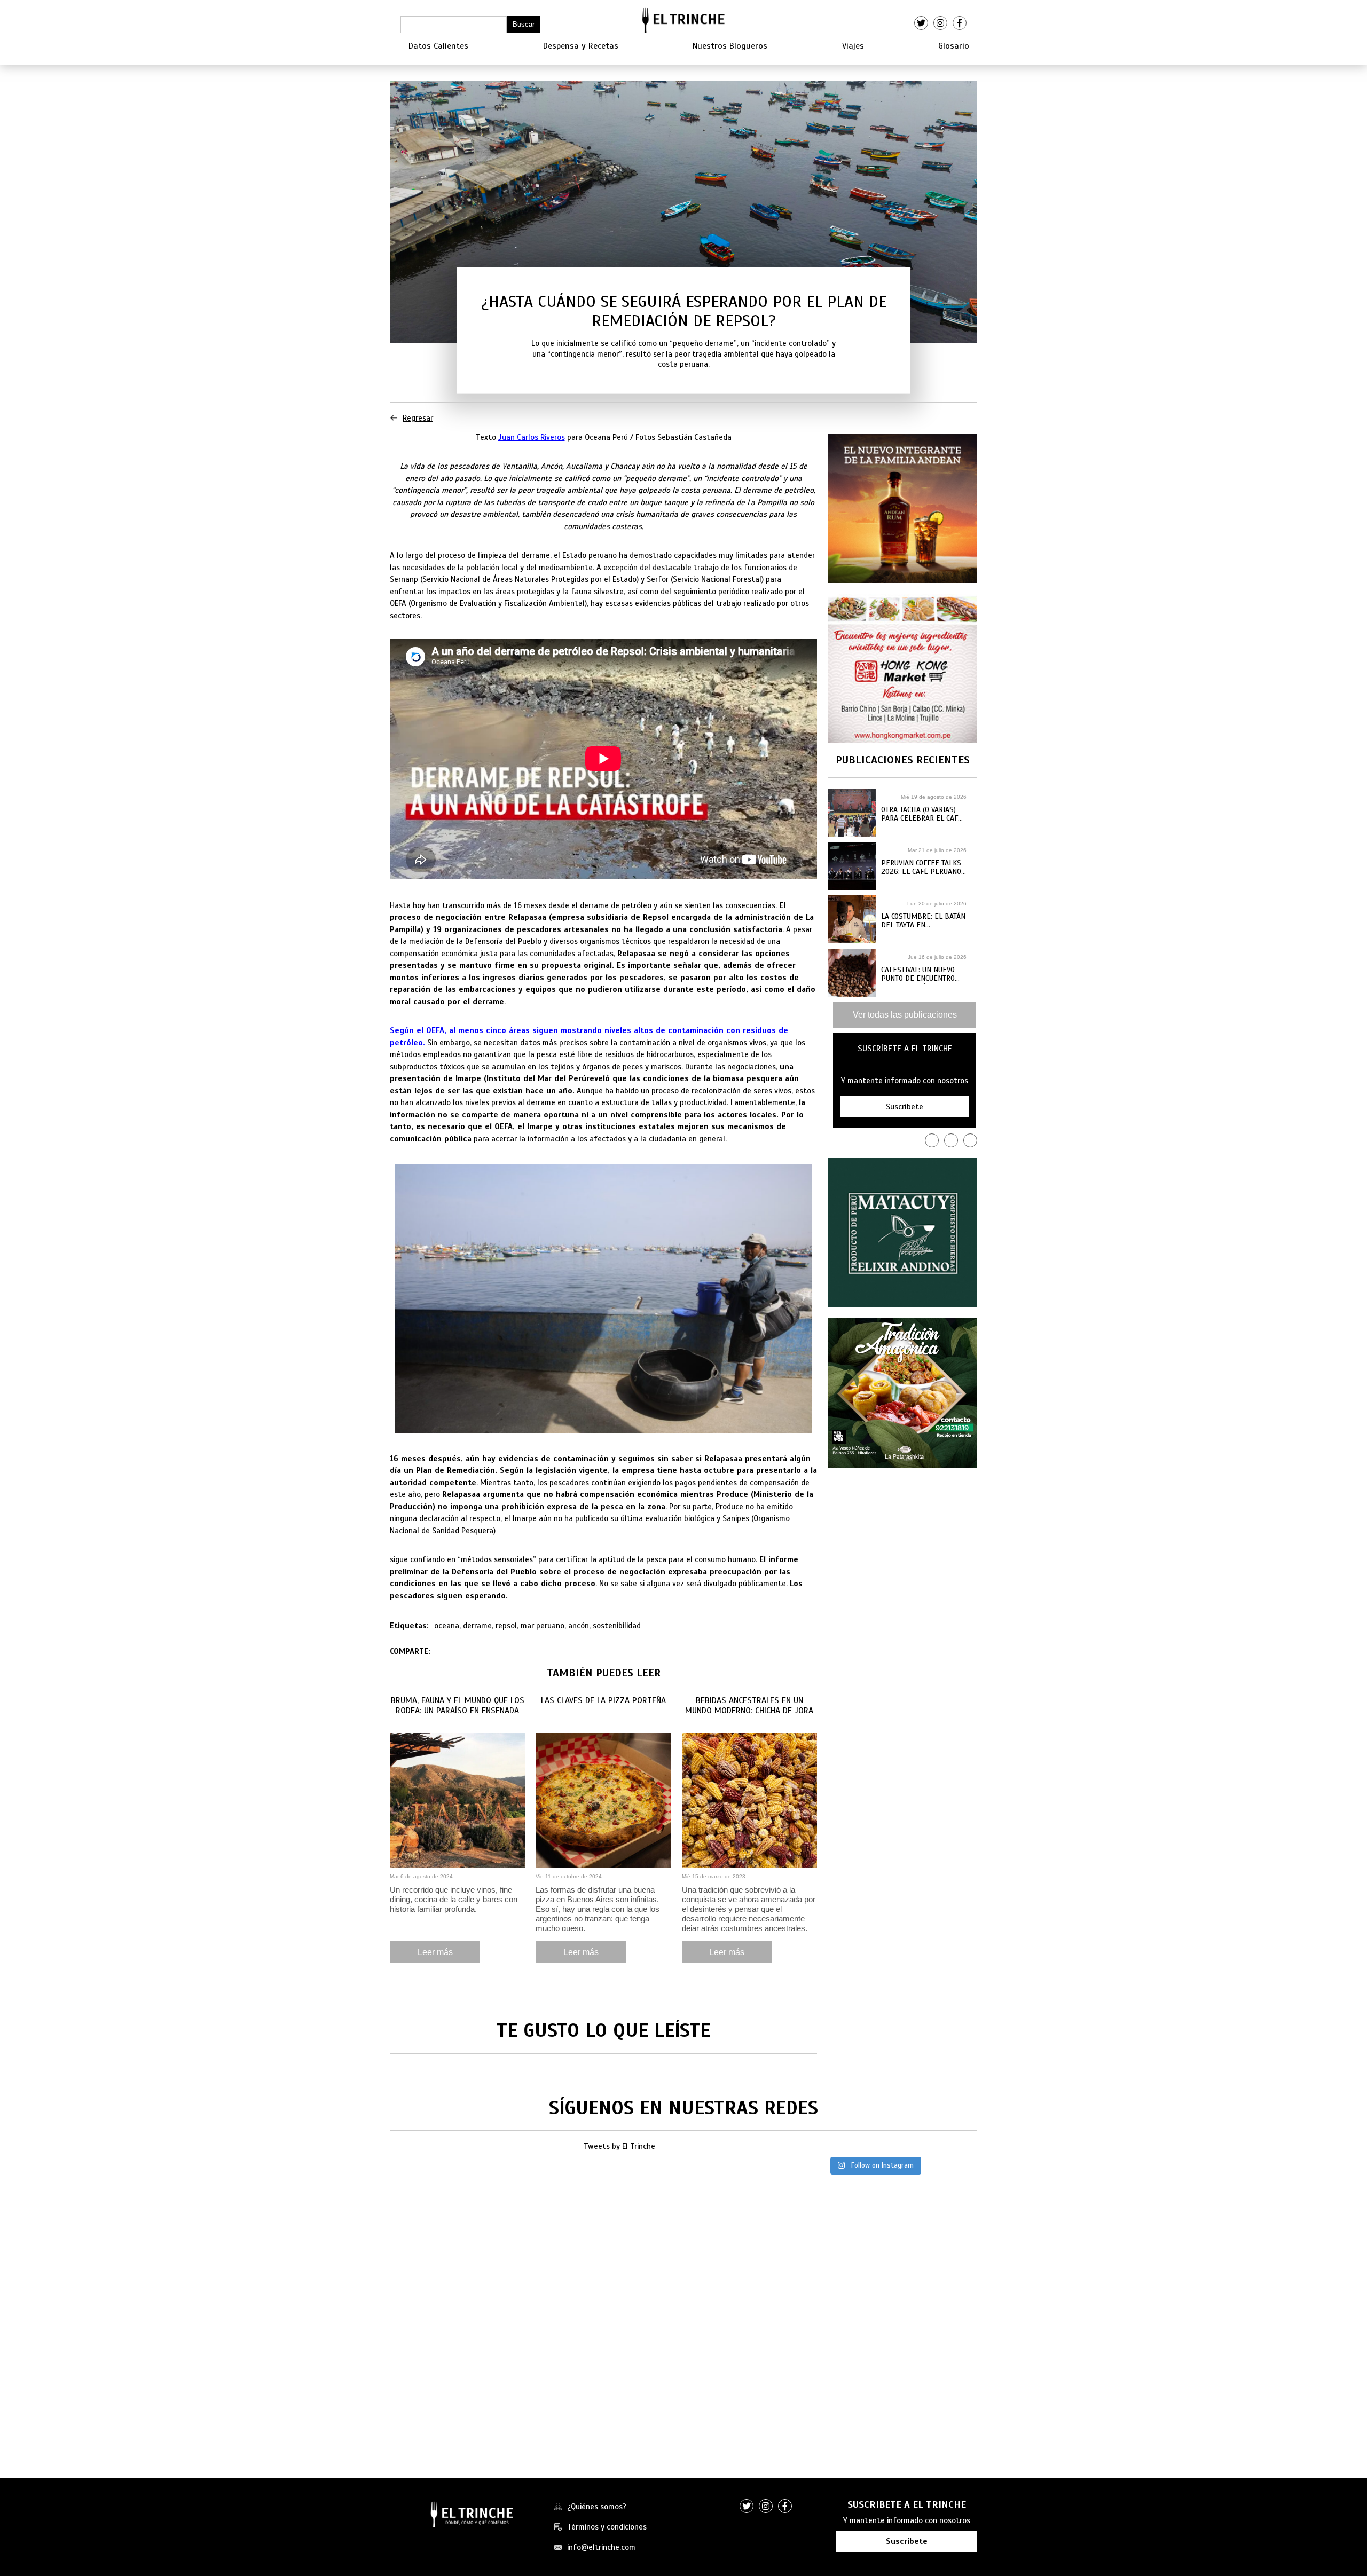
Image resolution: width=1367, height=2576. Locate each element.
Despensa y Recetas (581, 46)
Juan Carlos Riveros (532, 437)
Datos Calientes (438, 46)
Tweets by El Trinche (619, 2146)
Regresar (418, 418)
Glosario (954, 46)
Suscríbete (907, 2541)
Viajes (853, 46)
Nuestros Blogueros (730, 46)
